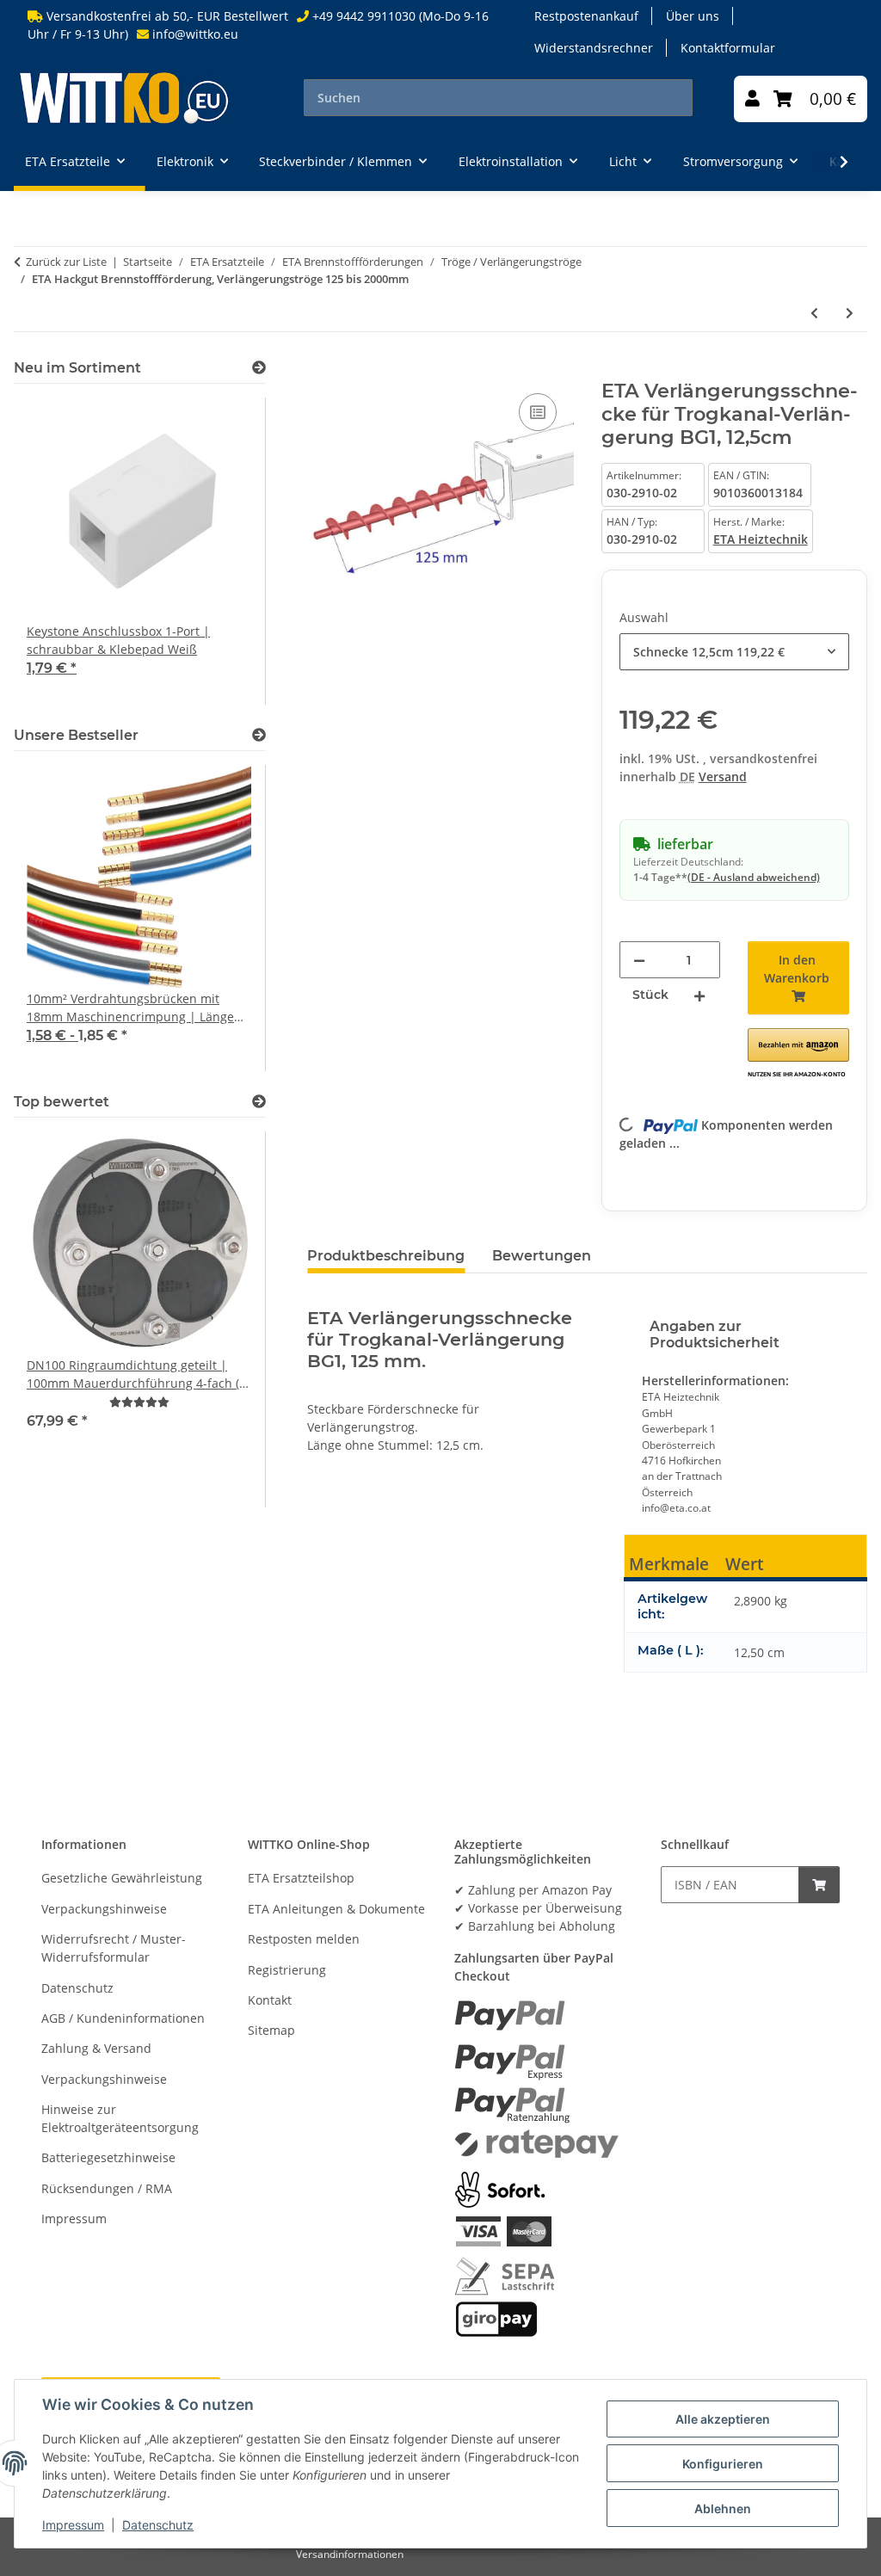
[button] (752, 99)
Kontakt (270, 2000)
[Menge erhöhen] (699, 995)
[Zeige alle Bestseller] (259, 735)
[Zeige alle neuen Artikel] (259, 368)
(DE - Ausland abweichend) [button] (754, 877)
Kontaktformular (728, 48)
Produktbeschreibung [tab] (386, 1256)
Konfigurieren (723, 2464)
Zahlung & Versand (96, 2048)
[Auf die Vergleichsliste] (538, 412)
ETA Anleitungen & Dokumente (336, 1909)
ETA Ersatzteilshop (301, 1878)
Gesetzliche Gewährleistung (122, 1878)
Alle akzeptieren (723, 2419)
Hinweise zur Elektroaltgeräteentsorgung (120, 2118)
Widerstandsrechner (594, 48)
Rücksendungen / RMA (107, 2188)
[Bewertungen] (139, 1402)
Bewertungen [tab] (542, 1256)
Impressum (73, 2525)
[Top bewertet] (259, 1102)
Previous (56, 552)
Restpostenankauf (586, 16)
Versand (723, 776)
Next (224, 552)
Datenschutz (158, 2525)
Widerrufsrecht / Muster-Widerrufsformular (114, 1948)
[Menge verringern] (639, 960)
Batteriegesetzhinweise (108, 2157)
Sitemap (271, 2030)
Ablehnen (723, 2508)
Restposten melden (304, 1939)
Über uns (693, 16)
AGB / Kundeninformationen (123, 2018)
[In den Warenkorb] (321, 370)
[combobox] (734, 652)
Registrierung (287, 1970)
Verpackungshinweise (104, 1909)
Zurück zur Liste (66, 262)
